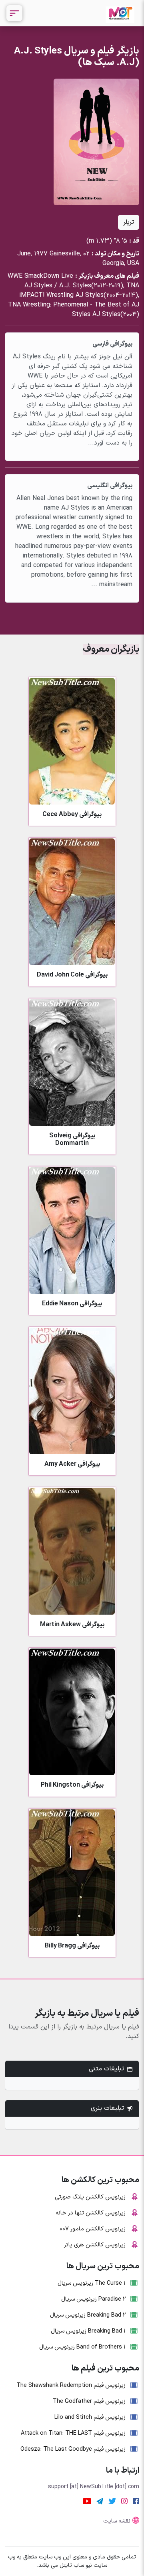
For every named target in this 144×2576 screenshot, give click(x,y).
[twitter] (112, 2501)
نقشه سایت (117, 2521)
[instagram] (124, 2501)
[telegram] (100, 2501)
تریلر (129, 222)
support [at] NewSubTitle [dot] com (94, 2487)
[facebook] (136, 2501)
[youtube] (87, 2501)
